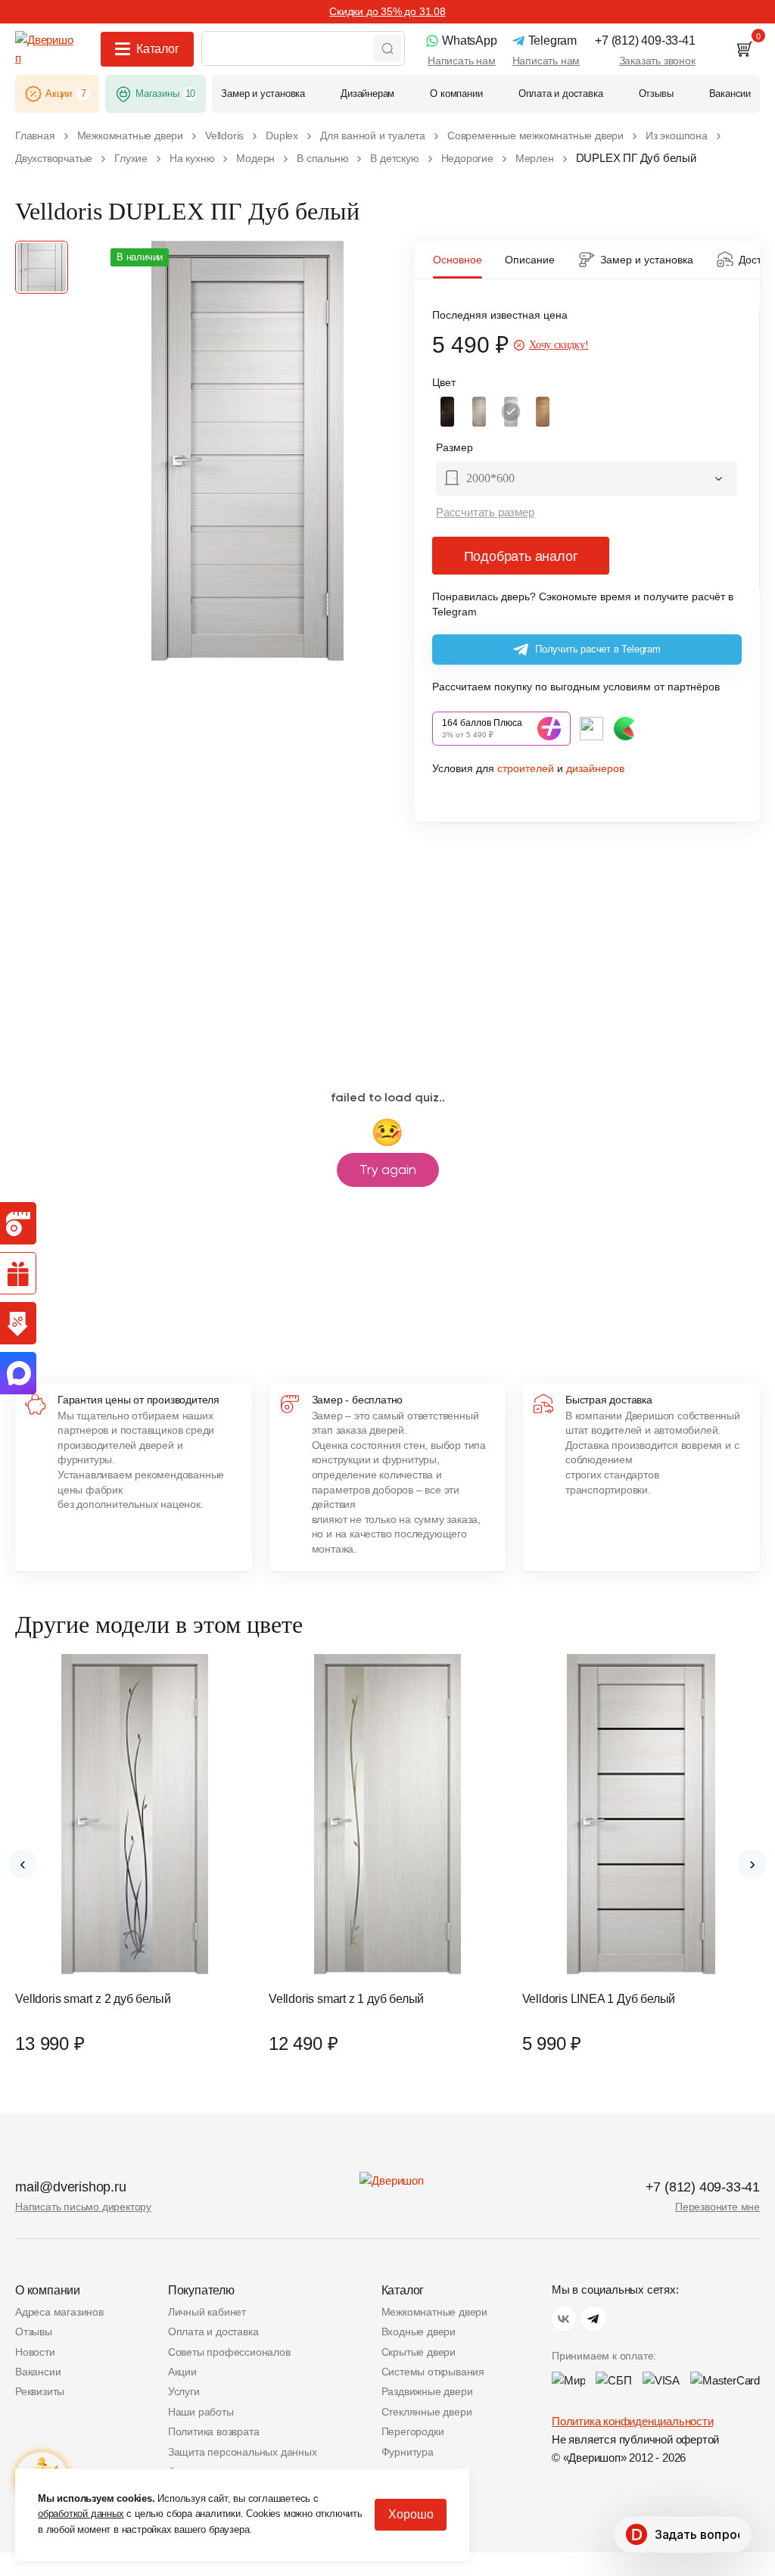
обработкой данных (81, 2514)
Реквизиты (40, 2391)
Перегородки (413, 2431)
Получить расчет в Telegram (598, 649)
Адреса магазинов (59, 2312)
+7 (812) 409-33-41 (703, 2187)
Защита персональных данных (243, 2452)
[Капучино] (479, 412)
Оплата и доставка (213, 2331)
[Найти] (387, 48)
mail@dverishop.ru (71, 2187)
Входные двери (419, 2331)
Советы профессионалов (229, 2352)
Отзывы (34, 2331)
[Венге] (447, 412)
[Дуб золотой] (543, 412)
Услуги (184, 2391)
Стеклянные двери (427, 2412)
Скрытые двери (419, 2352)
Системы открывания (433, 2372)
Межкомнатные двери (434, 2312)
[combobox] (587, 480)
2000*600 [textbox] (490, 478)
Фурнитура (408, 2452)
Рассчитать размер (485, 512)
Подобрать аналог (521, 556)
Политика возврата (214, 2431)
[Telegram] (593, 2319)
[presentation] (23, 1864)
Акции (182, 2372)
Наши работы (201, 2412)
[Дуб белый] (511, 412)
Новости (35, 2352)
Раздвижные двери (427, 2391)
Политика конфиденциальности (633, 2421)
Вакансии (38, 2372)
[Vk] (564, 2319)
